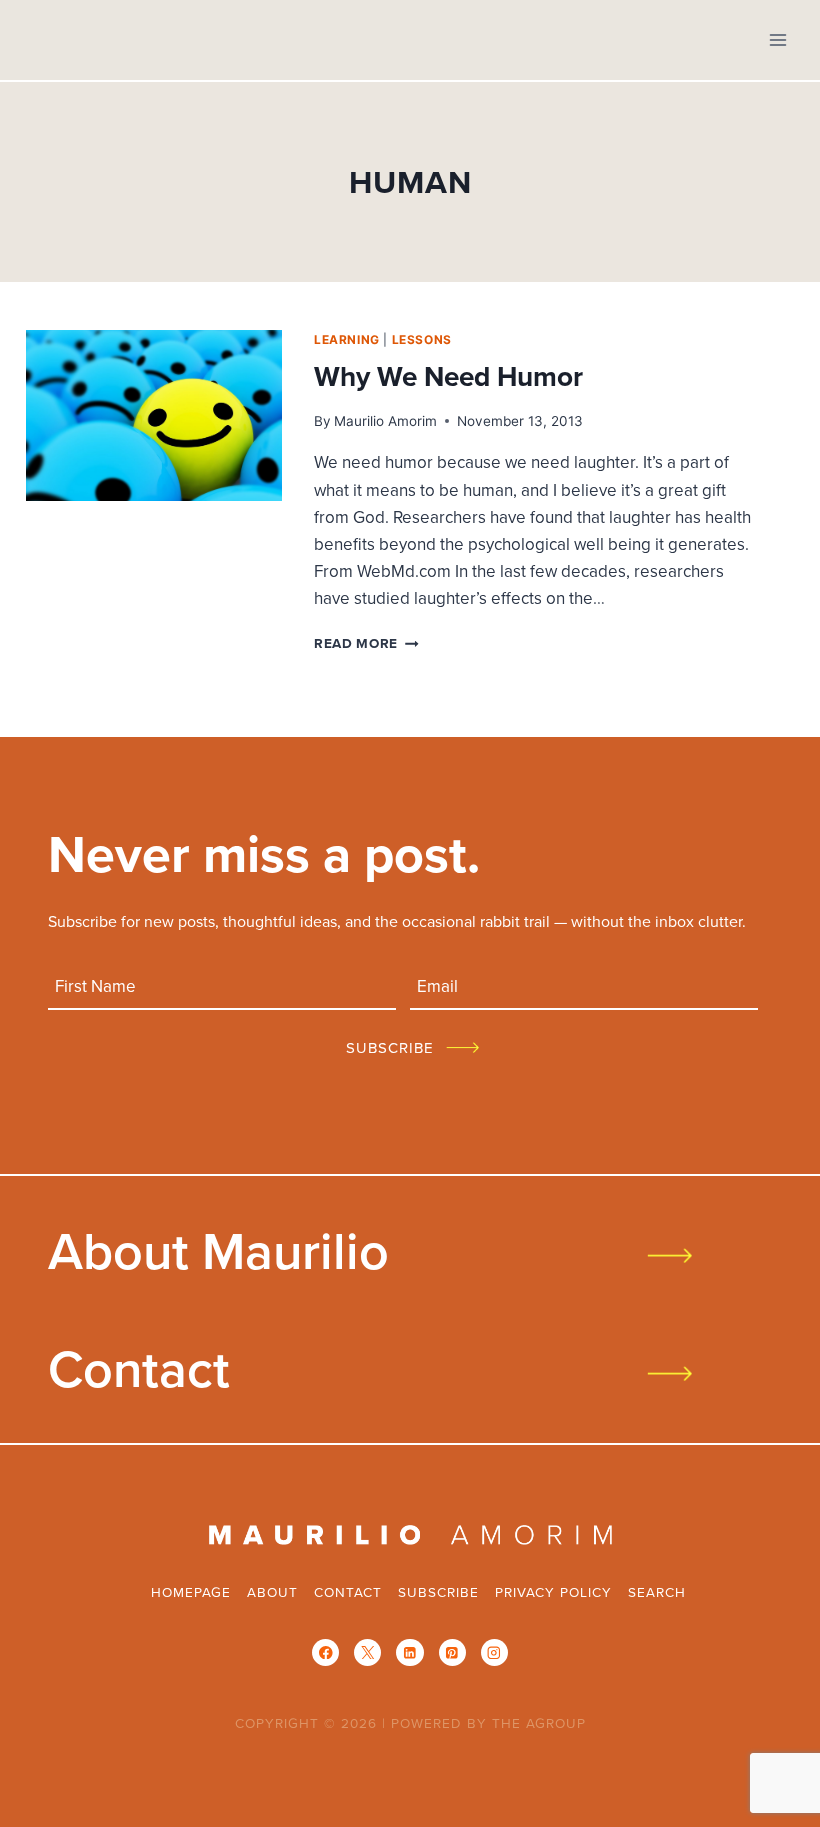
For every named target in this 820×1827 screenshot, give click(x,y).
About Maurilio (218, 1250)
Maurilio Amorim (385, 421)
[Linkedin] (409, 1652)
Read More (366, 643)
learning (347, 339)
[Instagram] (494, 1652)
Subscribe (438, 1591)
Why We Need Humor (448, 376)
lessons (422, 339)
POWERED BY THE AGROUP (488, 1722)
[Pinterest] (452, 1652)
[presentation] (154, 415)
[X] (367, 1652)
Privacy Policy (553, 1591)
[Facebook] (325, 1652)
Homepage (191, 1591)
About (272, 1591)
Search (657, 1591)
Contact (139, 1368)
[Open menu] (777, 39)
